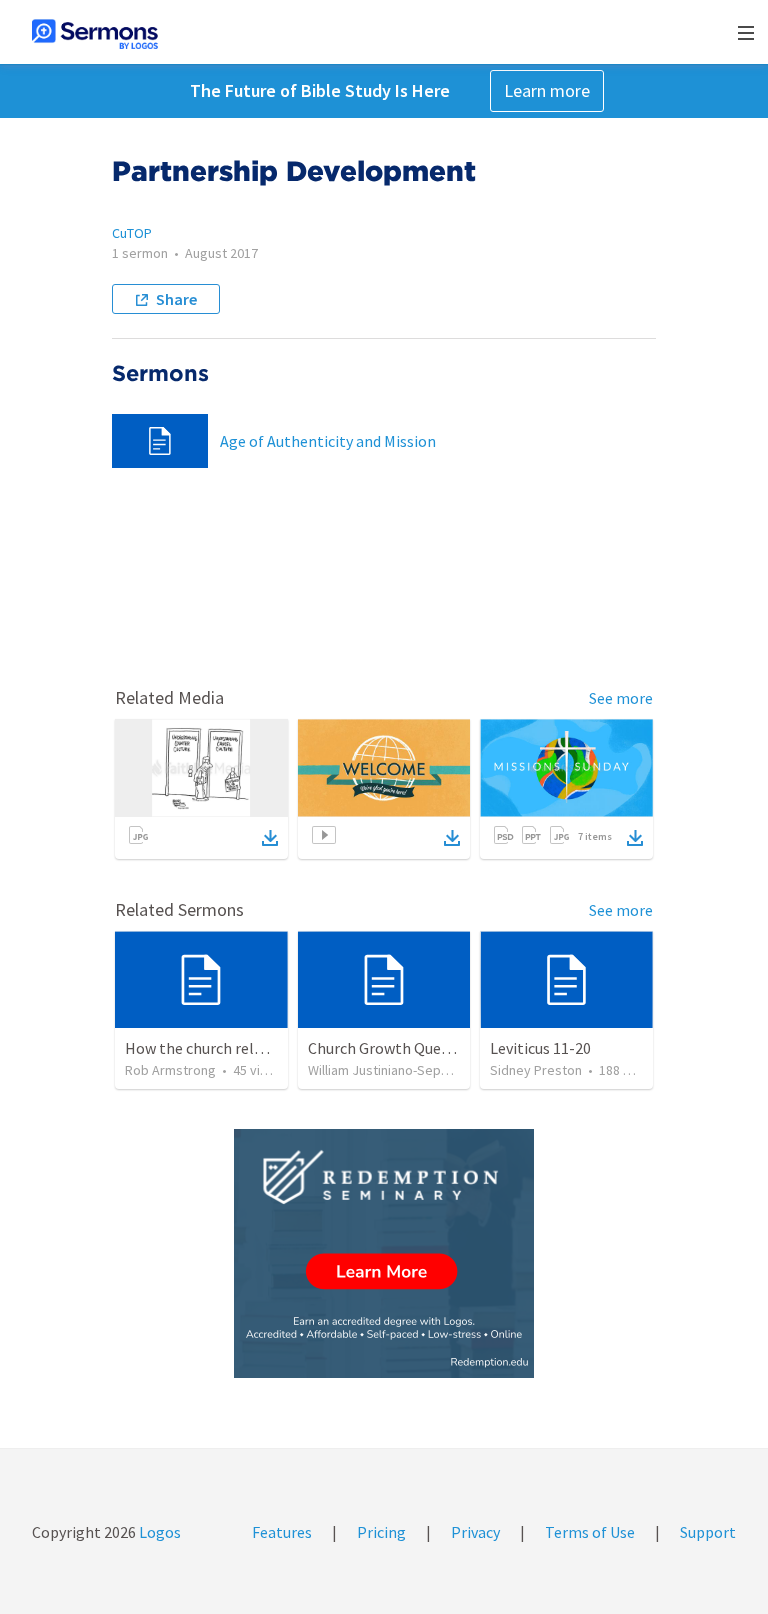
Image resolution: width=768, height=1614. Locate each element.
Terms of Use (590, 1532)
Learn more (547, 90)
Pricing (381, 1532)
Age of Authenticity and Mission (328, 441)
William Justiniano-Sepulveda (394, 1070)
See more (621, 698)
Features (282, 1532)
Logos (158, 1532)
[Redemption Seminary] (384, 1253)
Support (708, 1532)
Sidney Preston (536, 1070)
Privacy (475, 1532)
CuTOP (132, 233)
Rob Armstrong (170, 1070)
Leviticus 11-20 (540, 1048)
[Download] (270, 838)
